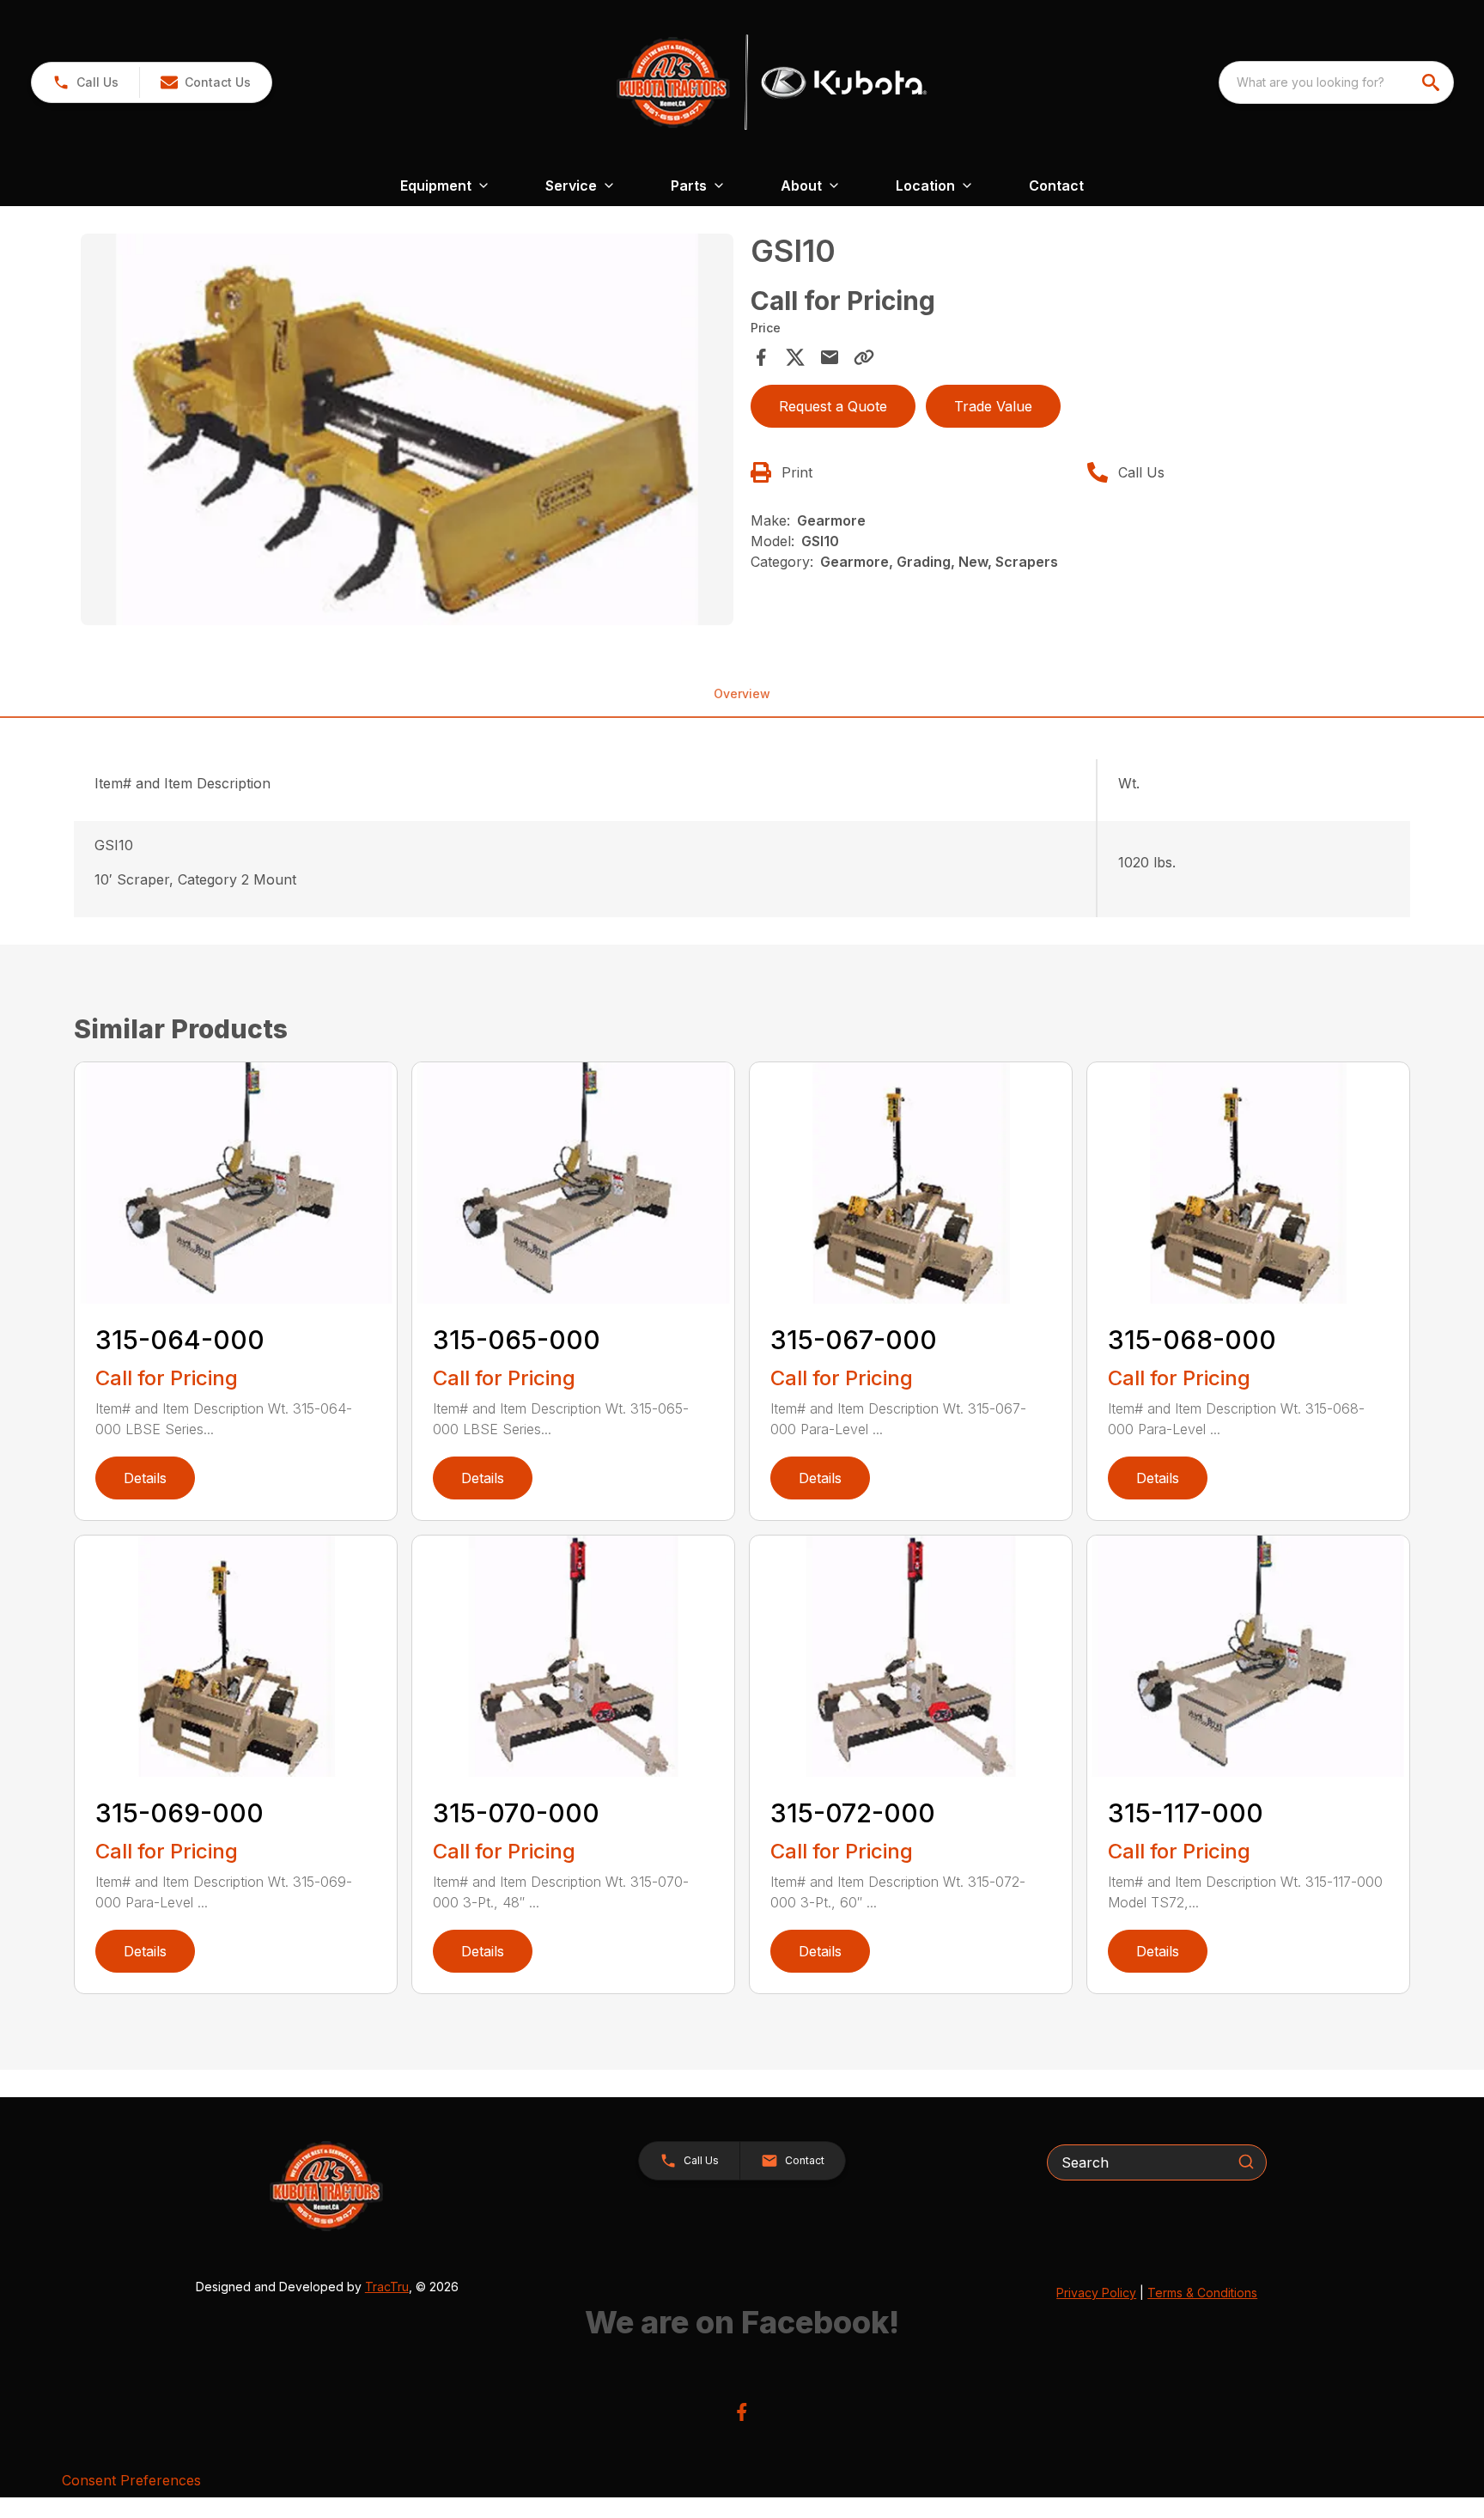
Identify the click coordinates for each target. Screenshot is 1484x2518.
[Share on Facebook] (761, 357)
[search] (1432, 82)
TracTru (387, 2287)
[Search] (1246, 2162)
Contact (1056, 186)
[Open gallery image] (407, 429)
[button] (85, 82)
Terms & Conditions (1202, 2293)
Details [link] (145, 1478)
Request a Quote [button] (833, 406)
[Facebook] (742, 2412)
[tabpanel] (407, 432)
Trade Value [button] (993, 406)
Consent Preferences (131, 2480)
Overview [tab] (742, 693)
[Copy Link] (864, 357)
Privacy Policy (1096, 2293)
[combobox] (1336, 82)
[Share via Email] (830, 357)
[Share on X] (795, 357)
